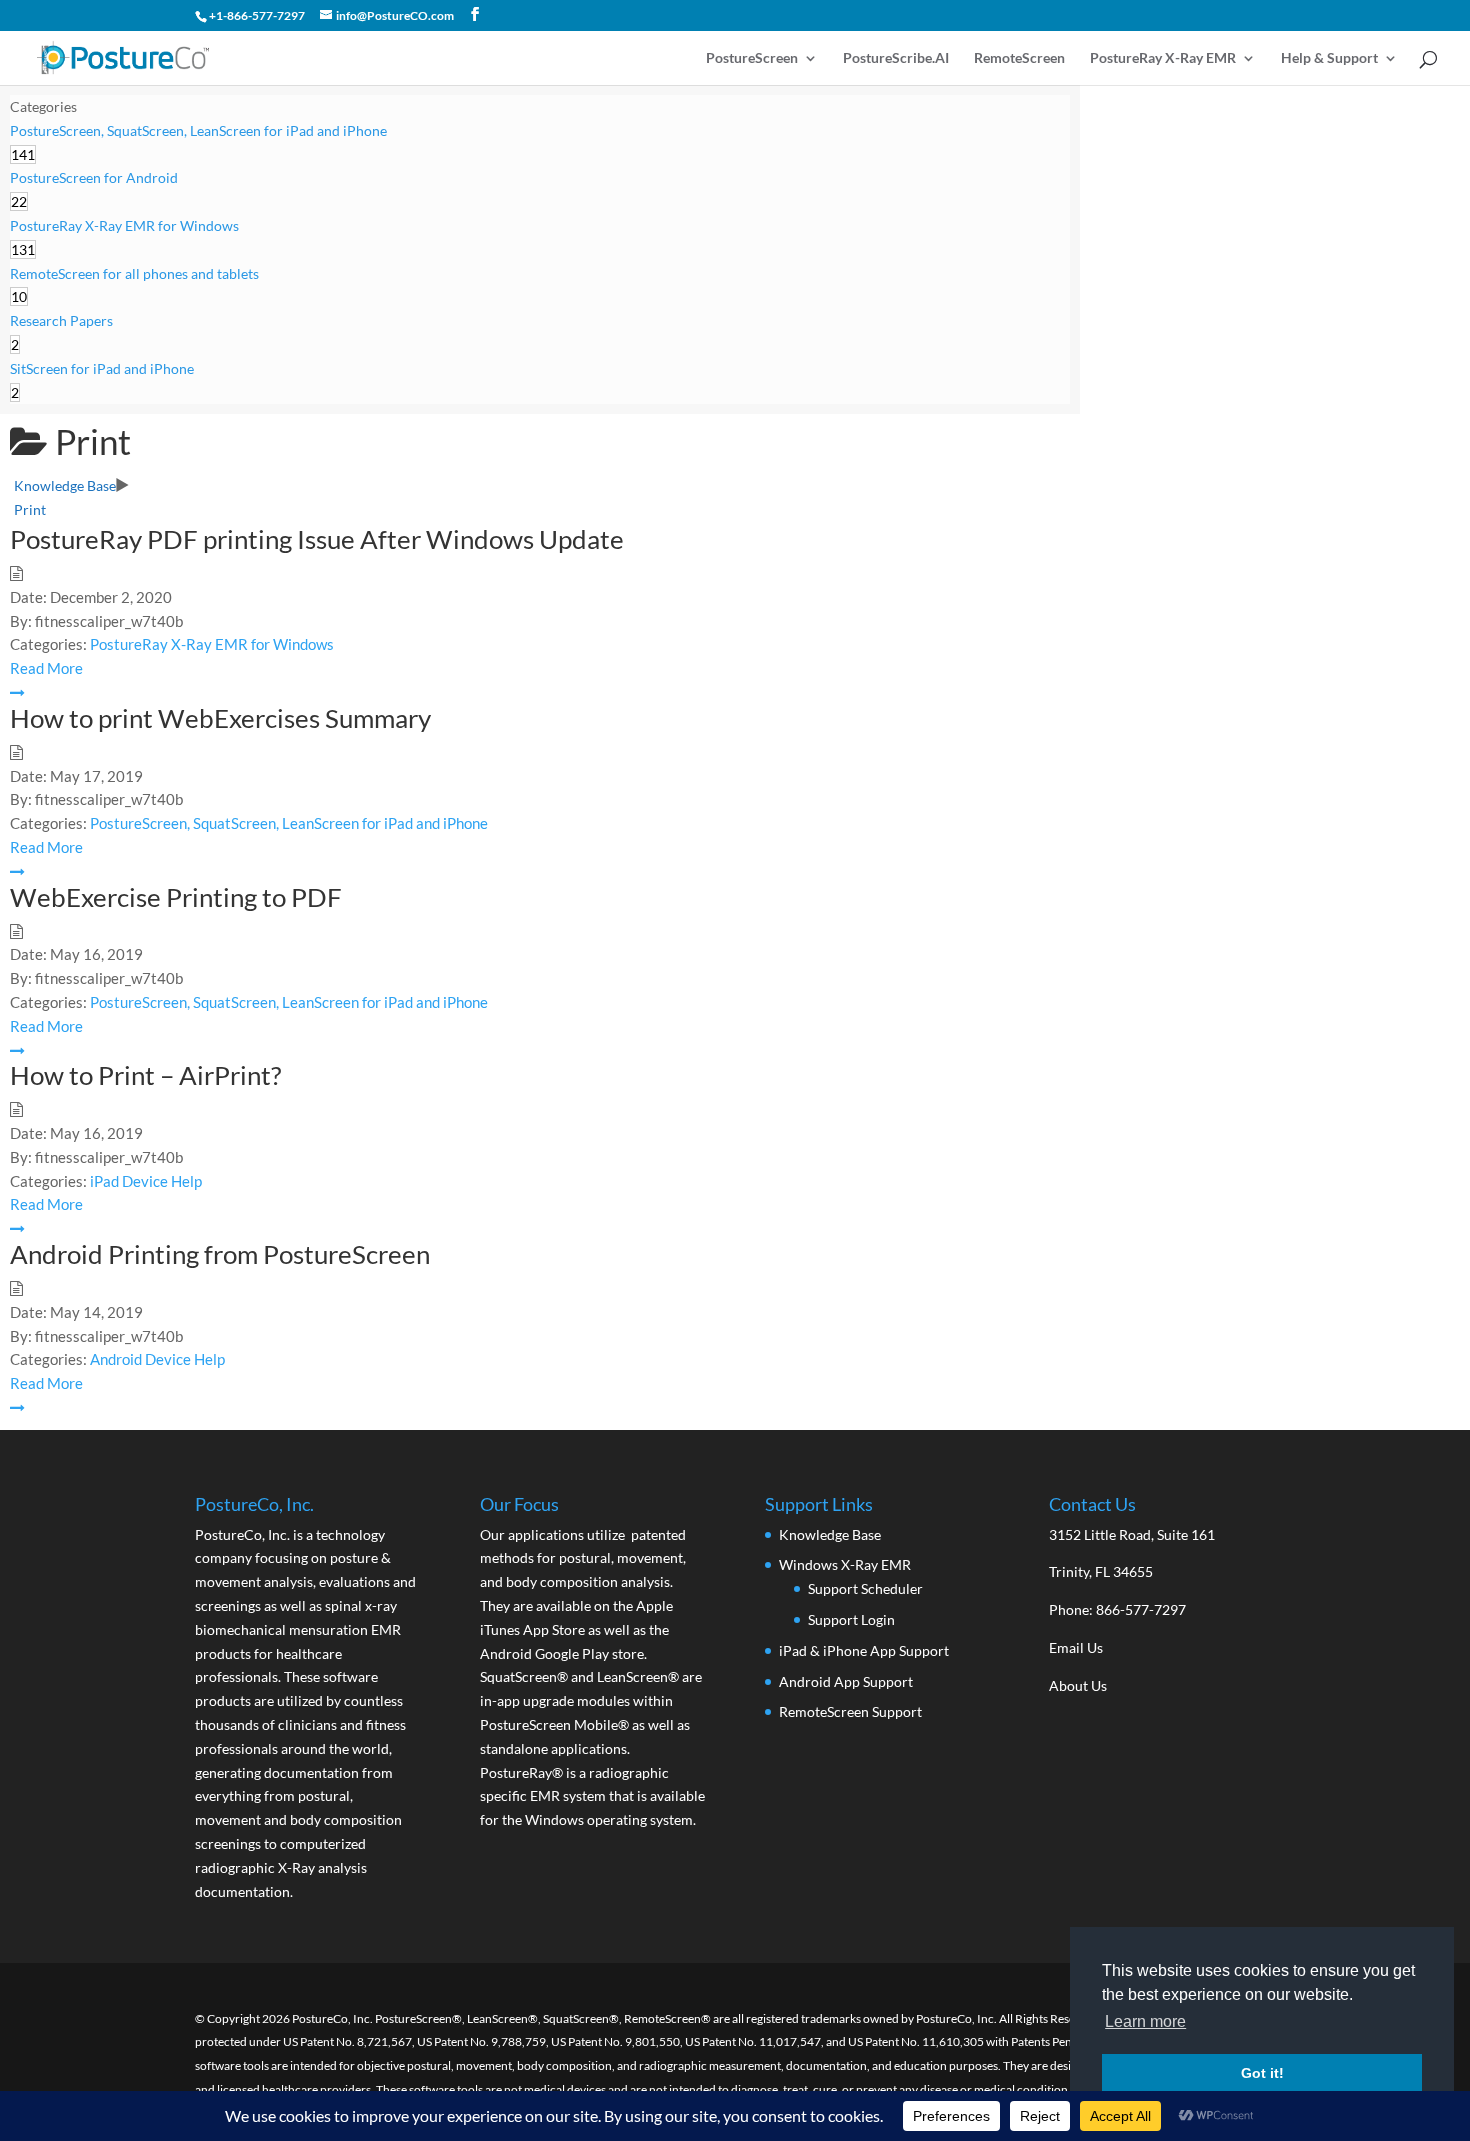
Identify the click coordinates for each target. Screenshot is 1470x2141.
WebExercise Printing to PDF (176, 897)
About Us (1078, 1685)
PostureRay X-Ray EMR (1163, 58)
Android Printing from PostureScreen (220, 1254)
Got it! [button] (1262, 2073)
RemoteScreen (1019, 58)
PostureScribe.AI (896, 58)
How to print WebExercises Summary (220, 718)
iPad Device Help (146, 1181)
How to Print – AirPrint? (145, 1075)
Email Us (1076, 1647)
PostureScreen (752, 58)
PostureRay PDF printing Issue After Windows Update (317, 539)
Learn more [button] (1145, 2021)
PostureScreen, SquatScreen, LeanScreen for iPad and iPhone (289, 823)
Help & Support (1329, 58)
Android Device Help (157, 1359)
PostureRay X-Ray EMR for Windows (212, 644)
